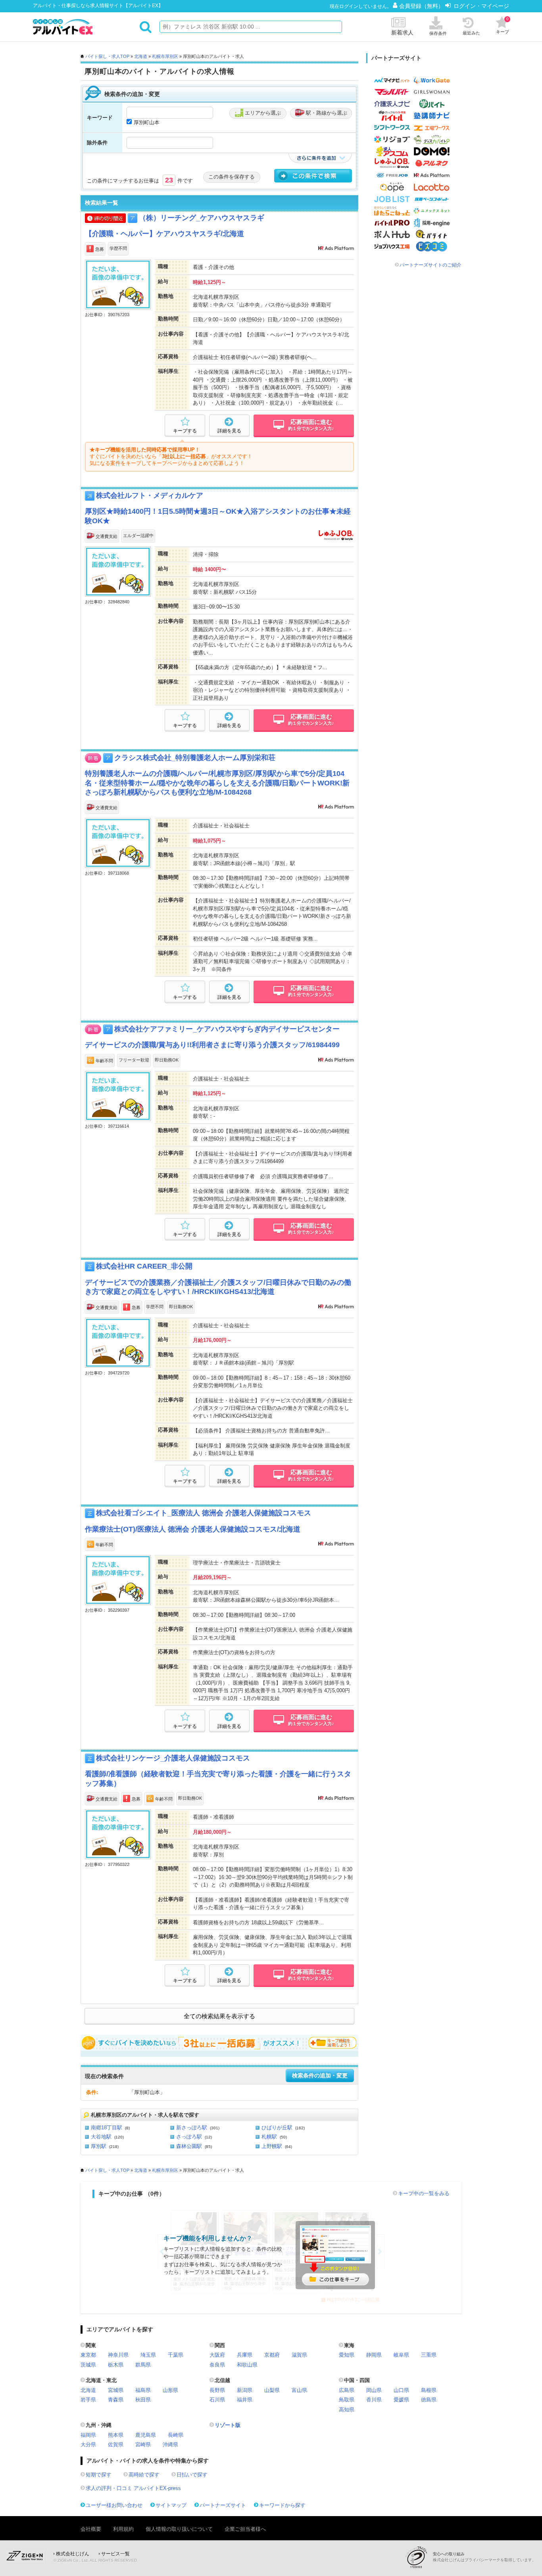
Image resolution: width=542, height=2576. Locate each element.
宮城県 (116, 2390)
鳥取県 (347, 2400)
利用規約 (123, 2529)
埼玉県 (148, 2355)
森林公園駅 (189, 2146)
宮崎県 (143, 2445)
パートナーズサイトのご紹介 (431, 265)
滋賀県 (299, 2355)
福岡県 (88, 2435)
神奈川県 (118, 2355)
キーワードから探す (282, 2505)
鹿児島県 (146, 2435)
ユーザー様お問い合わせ (114, 2505)
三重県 (429, 2355)
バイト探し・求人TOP (107, 56)
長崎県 (176, 2435)
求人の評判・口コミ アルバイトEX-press (133, 2488)
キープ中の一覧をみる (424, 2193)
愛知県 (347, 2355)
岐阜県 (401, 2355)
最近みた (471, 33)
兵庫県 (245, 2355)
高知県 (347, 2410)
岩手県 (88, 2400)
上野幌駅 (272, 2146)
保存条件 (438, 33)
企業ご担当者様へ (245, 2529)
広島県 (347, 2390)
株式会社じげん (73, 2554)
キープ (503, 25)
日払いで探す (192, 2475)
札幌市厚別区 (165, 56)
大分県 (88, 2445)
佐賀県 (116, 2445)
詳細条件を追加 (320, 158)
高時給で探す (144, 2475)
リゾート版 (228, 2425)
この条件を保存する (232, 177)
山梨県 (272, 2390)
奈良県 (217, 2365)
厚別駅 (99, 2146)
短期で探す (99, 2475)
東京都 (88, 2355)
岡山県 (374, 2390)
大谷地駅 (101, 2137)
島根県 (429, 2390)
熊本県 (116, 2435)
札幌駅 (269, 2137)
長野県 (217, 2390)
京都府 (272, 2355)
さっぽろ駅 (189, 2137)
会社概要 (91, 2529)
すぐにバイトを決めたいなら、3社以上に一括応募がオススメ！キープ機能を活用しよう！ (219, 2043)
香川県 (374, 2400)
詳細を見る (229, 431)
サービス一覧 (115, 2554)
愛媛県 (401, 2400)
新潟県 (245, 2390)
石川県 (217, 2400)
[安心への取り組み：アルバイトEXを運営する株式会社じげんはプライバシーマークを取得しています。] (419, 2557)
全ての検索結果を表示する (219, 2016)
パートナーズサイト (223, 2505)
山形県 (170, 2390)
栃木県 (116, 2365)
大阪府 (217, 2355)
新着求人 (402, 33)
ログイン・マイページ (481, 6)
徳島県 (429, 2400)
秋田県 (143, 2400)
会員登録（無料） (422, 6)
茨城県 (88, 2365)
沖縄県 (170, 2445)
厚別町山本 (147, 122)
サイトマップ (171, 2505)
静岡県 (374, 2355)
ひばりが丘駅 (277, 2128)
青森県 (116, 2400)
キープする (185, 431)
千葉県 (176, 2355)
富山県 (299, 2390)
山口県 (401, 2390)
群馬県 (143, 2365)
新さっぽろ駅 (192, 2128)
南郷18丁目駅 (107, 2128)
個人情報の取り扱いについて (179, 2529)
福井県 (245, 2400)
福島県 (143, 2390)
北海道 (141, 56)
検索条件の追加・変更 (320, 2076)
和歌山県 (247, 2365)
